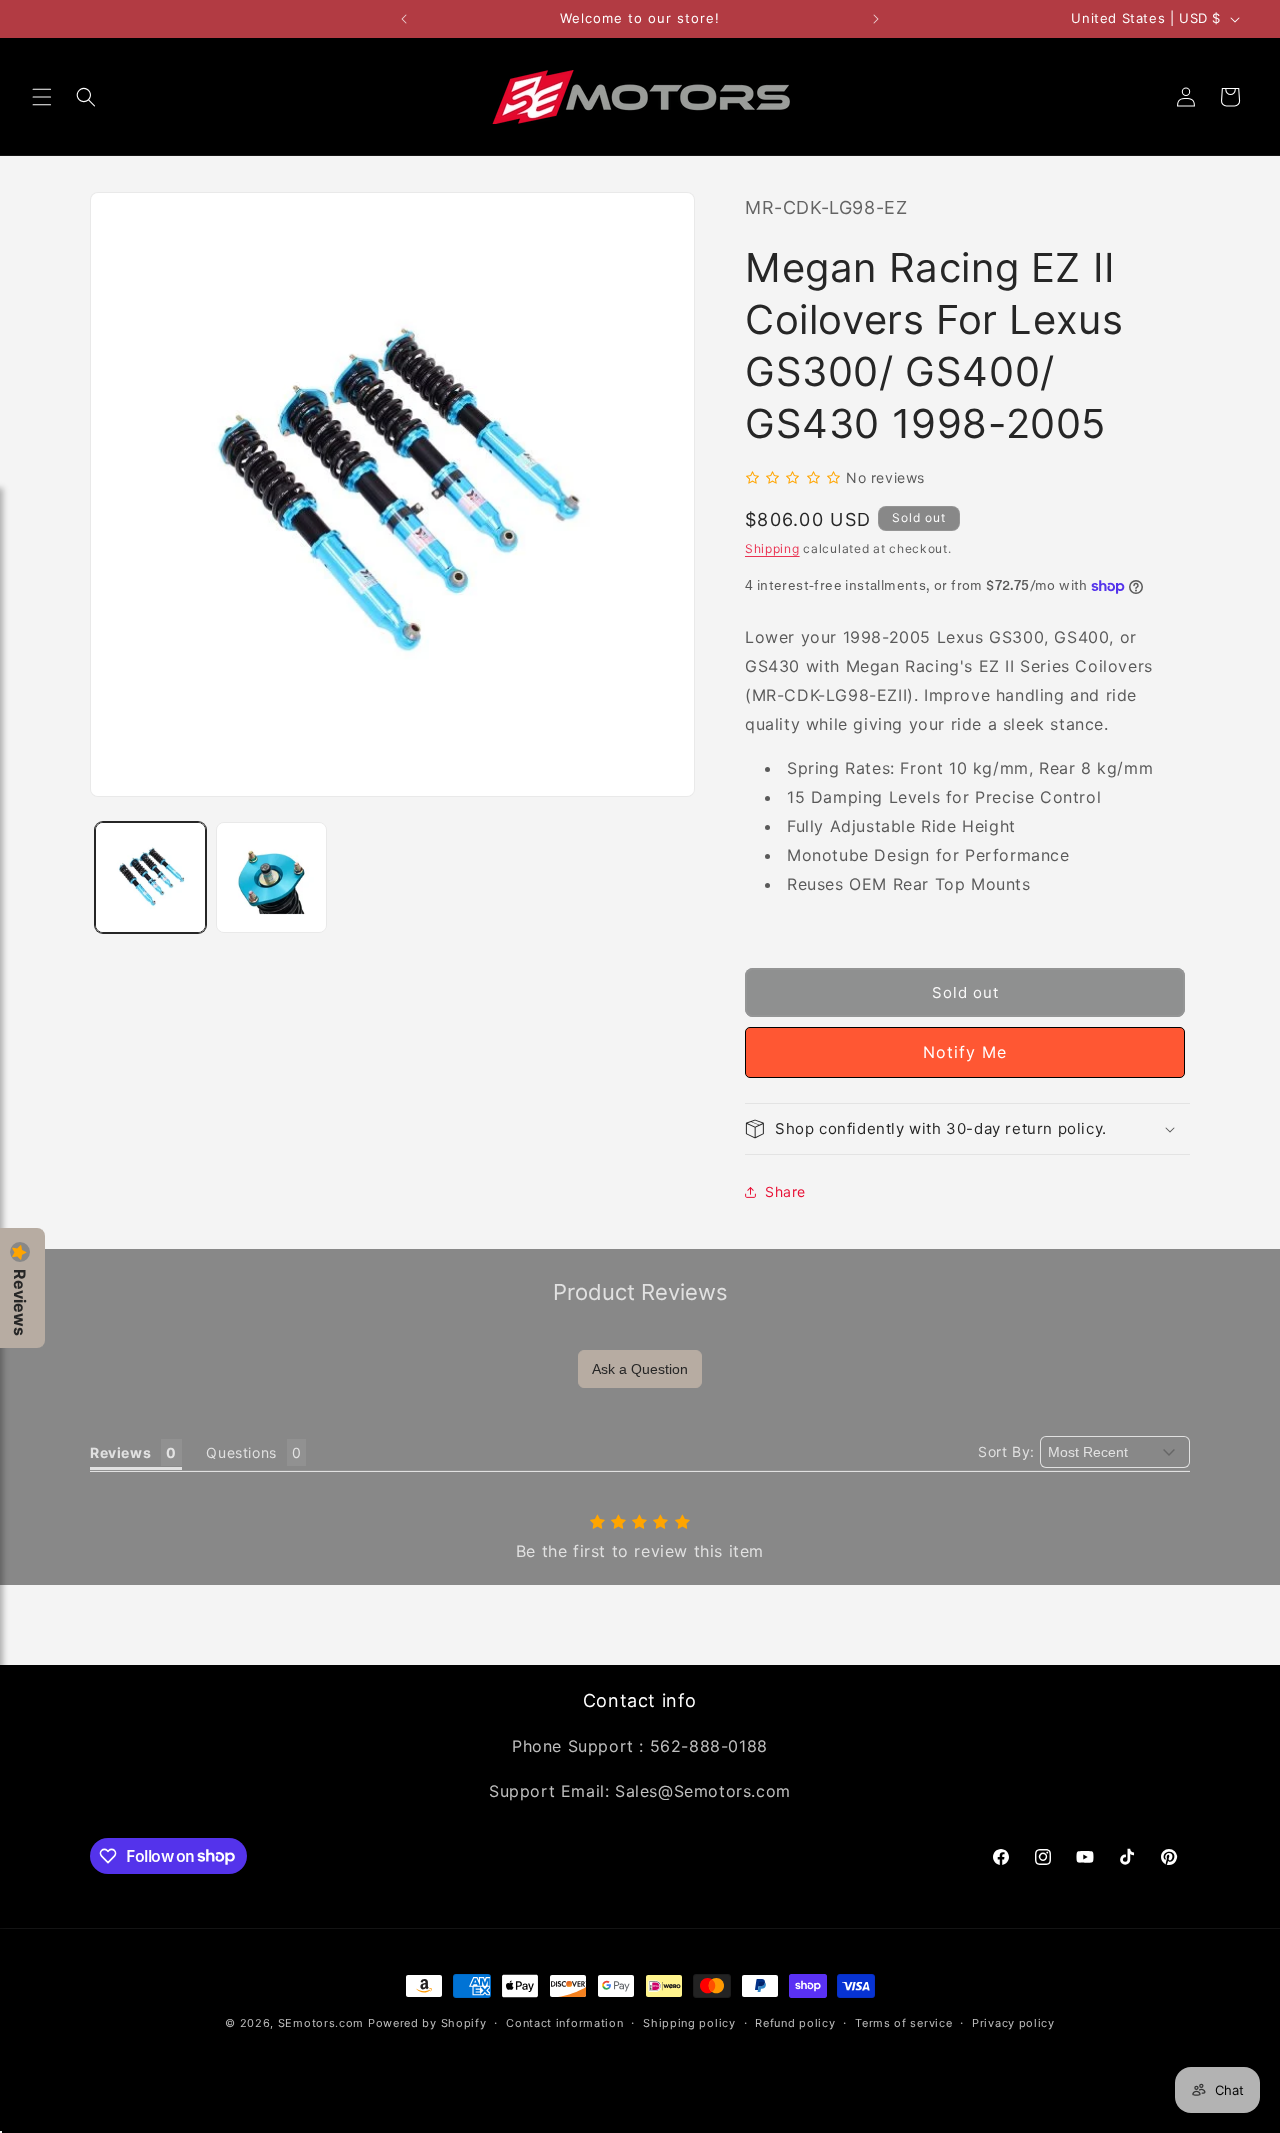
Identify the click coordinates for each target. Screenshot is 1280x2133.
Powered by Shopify (427, 2023)
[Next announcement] (876, 19)
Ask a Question (640, 1369)
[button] (42, 97)
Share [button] (785, 1191)
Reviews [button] (120, 1452)
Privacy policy (1013, 2022)
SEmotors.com (321, 2023)
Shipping (772, 548)
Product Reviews (640, 1292)
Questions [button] (241, 1452)
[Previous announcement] (404, 19)
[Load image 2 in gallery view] (271, 877)
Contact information (564, 2022)
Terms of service (903, 2022)
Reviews (20, 1302)
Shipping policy (689, 2022)
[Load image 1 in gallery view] (150, 877)
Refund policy (795, 2022)
